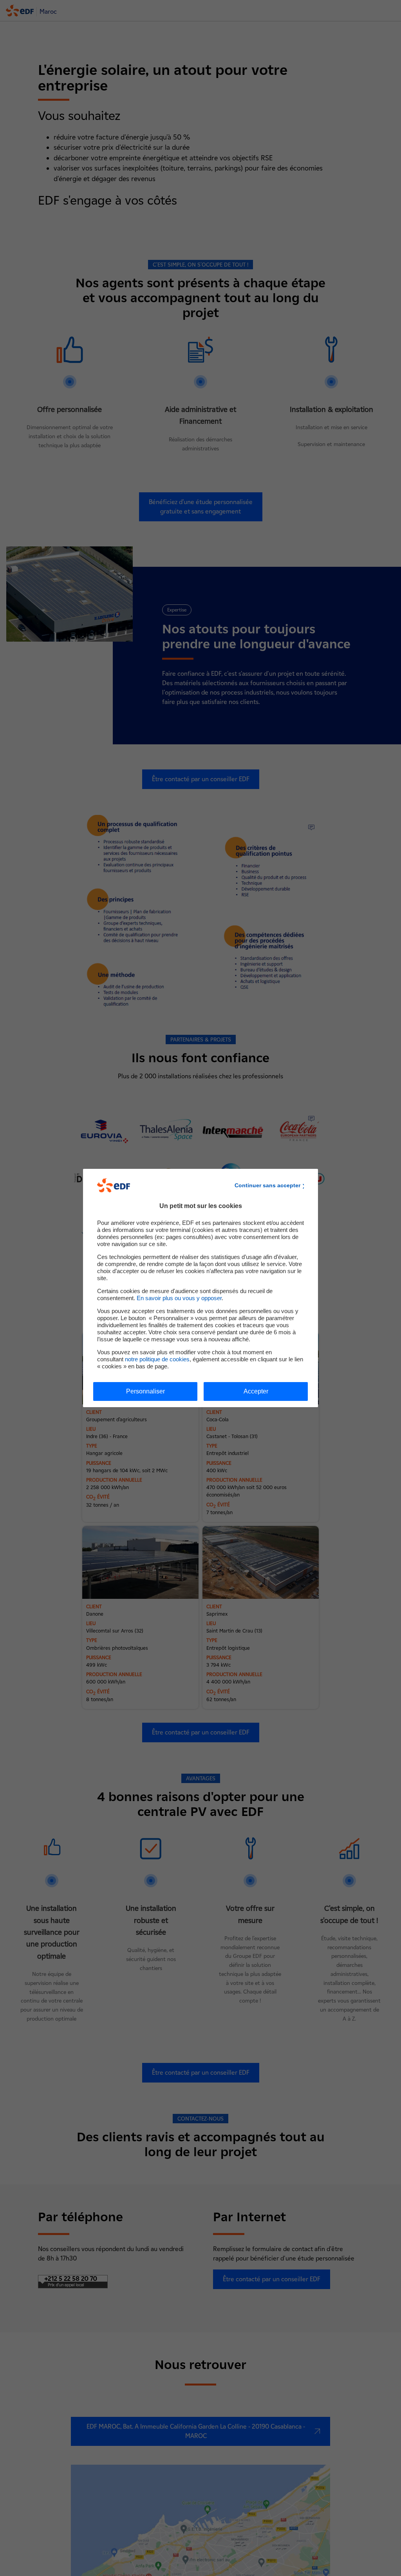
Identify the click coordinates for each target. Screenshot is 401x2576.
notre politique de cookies (157, 1359)
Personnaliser (145, 1391)
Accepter (256, 1391)
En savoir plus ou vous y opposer (179, 1298)
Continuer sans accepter (267, 1185)
